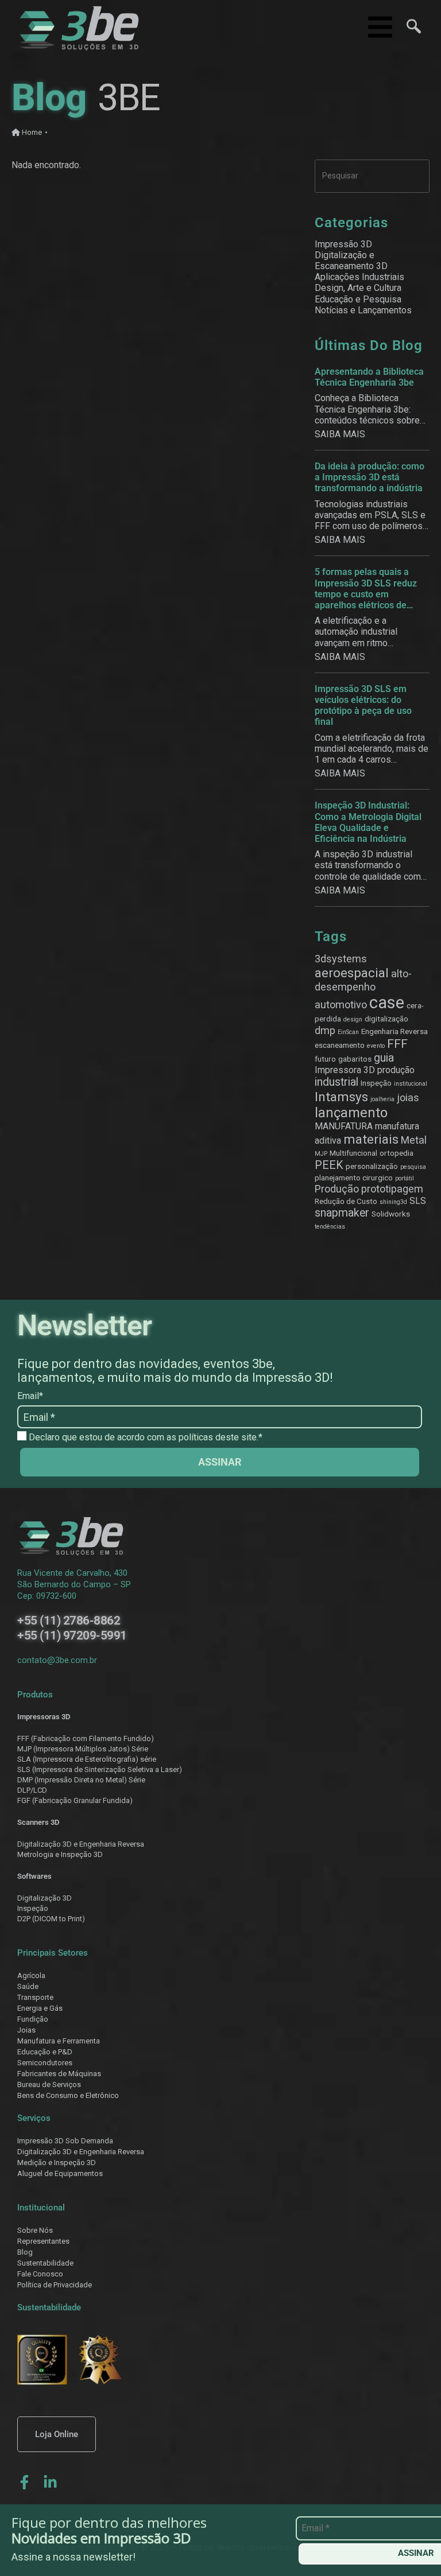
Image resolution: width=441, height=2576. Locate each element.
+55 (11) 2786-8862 (69, 1621)
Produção (337, 1189)
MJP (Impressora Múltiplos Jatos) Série (83, 1749)
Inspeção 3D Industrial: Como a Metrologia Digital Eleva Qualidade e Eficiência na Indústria (368, 822)
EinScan (348, 1032)
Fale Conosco (40, 2274)
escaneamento (340, 1045)
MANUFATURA (344, 1126)
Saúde (28, 1986)
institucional (411, 1084)
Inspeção (376, 1083)
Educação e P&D (45, 2052)
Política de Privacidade (55, 2285)
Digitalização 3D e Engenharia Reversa (81, 1844)
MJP (321, 1154)
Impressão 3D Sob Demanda (65, 2141)
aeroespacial (352, 973)
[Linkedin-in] (50, 2482)
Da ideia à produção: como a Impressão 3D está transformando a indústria (370, 477)
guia (384, 1058)
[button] (409, 28)
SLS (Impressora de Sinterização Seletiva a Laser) (100, 1769)
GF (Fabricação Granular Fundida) (77, 1800)
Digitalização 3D (45, 1898)
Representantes (43, 2241)
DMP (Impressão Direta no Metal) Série (81, 1780)
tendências (330, 1227)
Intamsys (341, 1097)
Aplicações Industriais (359, 277)
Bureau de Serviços (49, 2084)
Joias (26, 2030)
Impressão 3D (343, 244)
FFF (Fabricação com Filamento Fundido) (86, 1738)
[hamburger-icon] (376, 28)
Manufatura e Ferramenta (59, 2041)
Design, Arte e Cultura (358, 288)
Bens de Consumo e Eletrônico (68, 2095)
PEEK (329, 1165)
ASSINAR (220, 1462)
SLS (418, 1201)
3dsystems (341, 959)
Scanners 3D (38, 1822)
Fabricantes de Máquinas (59, 2074)
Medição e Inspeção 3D (57, 2163)
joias (408, 1097)
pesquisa (413, 1167)
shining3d (393, 1202)
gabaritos (355, 1059)
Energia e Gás (40, 2008)
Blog (25, 2252)
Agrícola (31, 1975)
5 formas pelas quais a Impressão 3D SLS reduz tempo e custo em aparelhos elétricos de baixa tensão (366, 588)
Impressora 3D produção (365, 1070)
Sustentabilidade (45, 2263)
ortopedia (396, 1153)
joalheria (382, 1099)
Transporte (35, 1997)
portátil (405, 1178)
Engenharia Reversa (394, 1031)
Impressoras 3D (44, 1717)
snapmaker (342, 1213)
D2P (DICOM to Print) (51, 1919)
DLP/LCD (32, 1790)
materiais (371, 1139)
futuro (325, 1059)
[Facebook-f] (24, 2482)
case (387, 1003)
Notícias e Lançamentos (363, 310)
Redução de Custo (346, 1201)
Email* (30, 1396)
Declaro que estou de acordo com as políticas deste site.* (144, 1437)
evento (376, 1046)
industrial (336, 1082)
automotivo (341, 1005)
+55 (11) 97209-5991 (72, 1635)
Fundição (33, 2019)
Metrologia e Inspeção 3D (60, 1854)
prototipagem (392, 1189)
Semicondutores (45, 2063)
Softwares (34, 1876)
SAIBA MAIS (340, 434)
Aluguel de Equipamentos (60, 2173)
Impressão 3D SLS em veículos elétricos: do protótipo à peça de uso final (363, 706)
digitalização (386, 1019)
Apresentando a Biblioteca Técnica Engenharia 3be (369, 377)
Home (31, 132)
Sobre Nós (35, 2230)
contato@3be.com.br (57, 1660)
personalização (372, 1166)
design (353, 1019)
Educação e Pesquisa (358, 299)
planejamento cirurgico (354, 1178)
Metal (414, 1140)
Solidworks (391, 1214)
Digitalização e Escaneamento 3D (351, 261)
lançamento (351, 1113)
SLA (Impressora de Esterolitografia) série (87, 1759)
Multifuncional (353, 1153)
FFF (397, 1044)
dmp (325, 1030)
